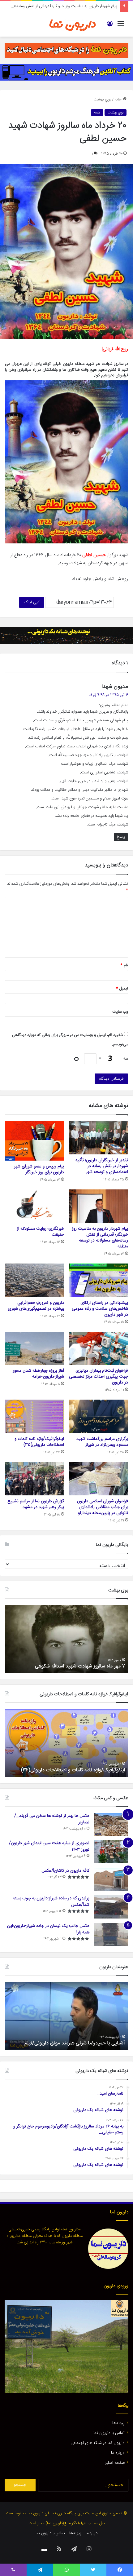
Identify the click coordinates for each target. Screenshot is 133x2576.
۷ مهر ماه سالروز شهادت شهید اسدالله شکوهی (80, 1666)
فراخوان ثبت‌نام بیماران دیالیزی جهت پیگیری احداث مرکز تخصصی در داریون (99, 1377)
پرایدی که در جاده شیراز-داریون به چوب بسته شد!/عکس (51, 1902)
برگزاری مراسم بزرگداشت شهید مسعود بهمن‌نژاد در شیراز (102, 1442)
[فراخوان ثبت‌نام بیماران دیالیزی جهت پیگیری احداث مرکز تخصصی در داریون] (99, 1348)
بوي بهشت (102, 100)
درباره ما (118, 2453)
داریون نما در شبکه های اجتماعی (98, 2443)
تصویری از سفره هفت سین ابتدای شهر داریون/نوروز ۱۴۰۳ (49, 1846)
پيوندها (118, 2423)
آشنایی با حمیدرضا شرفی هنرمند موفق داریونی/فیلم (75, 2043)
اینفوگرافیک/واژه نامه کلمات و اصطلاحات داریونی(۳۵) (39, 1442)
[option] (66, 1639)
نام (124, 965)
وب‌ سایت (120, 1012)
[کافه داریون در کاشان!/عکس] (111, 1879)
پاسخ (121, 837)
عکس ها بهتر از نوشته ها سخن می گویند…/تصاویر (52, 1819)
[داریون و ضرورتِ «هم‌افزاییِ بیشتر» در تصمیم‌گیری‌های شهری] (34, 1280)
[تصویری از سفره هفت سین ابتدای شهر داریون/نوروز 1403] (111, 1852)
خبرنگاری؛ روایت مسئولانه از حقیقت (40, 1232)
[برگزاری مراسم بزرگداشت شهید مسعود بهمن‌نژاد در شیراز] (99, 1416)
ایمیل (122, 989)
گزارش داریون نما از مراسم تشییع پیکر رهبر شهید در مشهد (36, 1504)
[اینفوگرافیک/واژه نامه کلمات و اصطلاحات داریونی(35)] (34, 1416)
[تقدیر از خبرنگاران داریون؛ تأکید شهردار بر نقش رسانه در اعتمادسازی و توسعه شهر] (99, 1138)
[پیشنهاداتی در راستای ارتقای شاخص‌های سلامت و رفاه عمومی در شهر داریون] (99, 1280)
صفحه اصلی (115, 2463)
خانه (119, 100)
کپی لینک (32, 602)
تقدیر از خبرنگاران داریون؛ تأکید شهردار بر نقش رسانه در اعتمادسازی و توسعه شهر (102, 1166)
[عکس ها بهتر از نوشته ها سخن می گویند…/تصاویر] (111, 1824)
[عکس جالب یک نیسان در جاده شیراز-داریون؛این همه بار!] (111, 1934)
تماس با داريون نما (109, 2433)
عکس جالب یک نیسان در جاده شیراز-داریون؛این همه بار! (48, 1929)
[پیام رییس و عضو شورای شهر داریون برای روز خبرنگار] (34, 1141)
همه (97, 113)
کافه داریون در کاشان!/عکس (65, 1871)
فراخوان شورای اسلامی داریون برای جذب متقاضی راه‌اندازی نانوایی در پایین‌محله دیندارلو (103, 1507)
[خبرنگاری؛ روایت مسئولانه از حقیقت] (34, 1206)
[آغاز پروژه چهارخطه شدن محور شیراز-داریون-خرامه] (34, 1348)
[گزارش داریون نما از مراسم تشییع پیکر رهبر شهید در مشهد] (34, 1479)
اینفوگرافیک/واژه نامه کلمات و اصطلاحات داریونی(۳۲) (73, 1770)
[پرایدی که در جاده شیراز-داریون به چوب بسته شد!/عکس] (111, 1907)
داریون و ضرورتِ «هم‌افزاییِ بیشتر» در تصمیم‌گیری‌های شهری (36, 1306)
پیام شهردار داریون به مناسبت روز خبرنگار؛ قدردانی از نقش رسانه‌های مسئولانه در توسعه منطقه (100, 1238)
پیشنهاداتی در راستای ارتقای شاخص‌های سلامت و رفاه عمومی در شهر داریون (100, 1309)
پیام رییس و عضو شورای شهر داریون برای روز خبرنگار (39, 1169)
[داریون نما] (73, 24)
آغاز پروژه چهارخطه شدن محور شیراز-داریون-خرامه (38, 1374)
